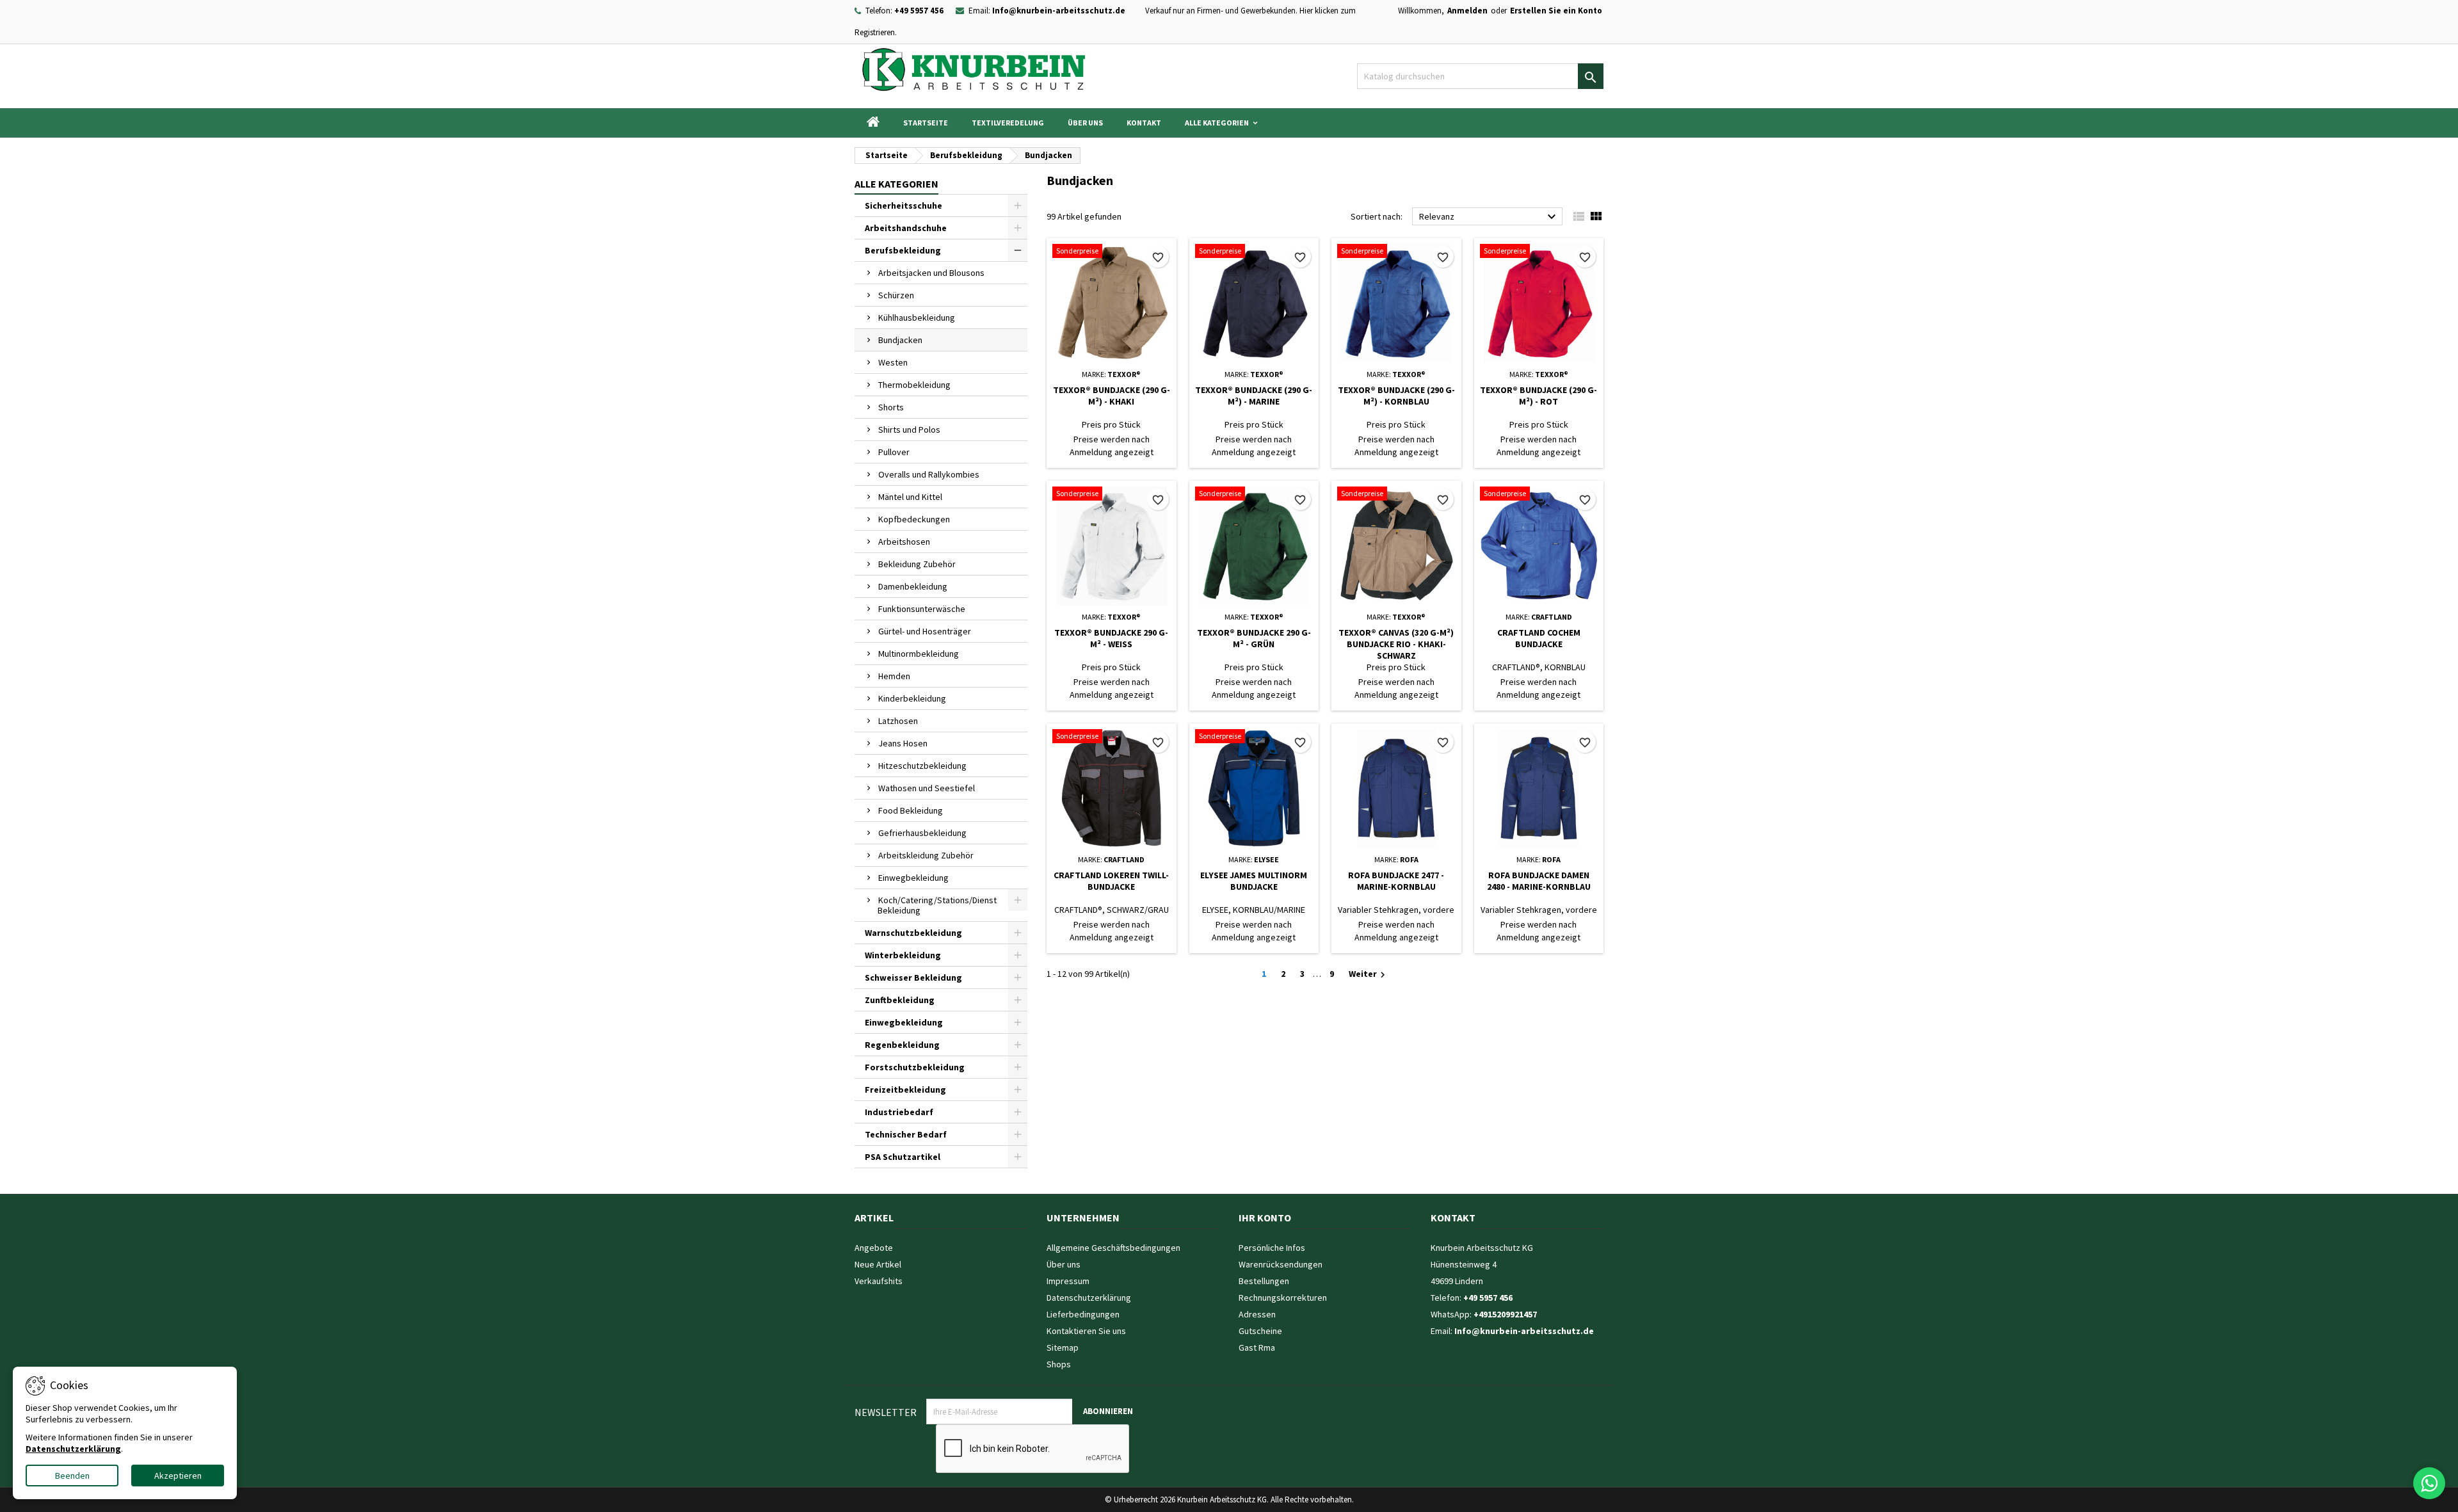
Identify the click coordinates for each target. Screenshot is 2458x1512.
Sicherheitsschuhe (904, 205)
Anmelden (1467, 11)
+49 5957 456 (919, 11)
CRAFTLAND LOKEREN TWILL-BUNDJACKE (1111, 881)
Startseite (926, 123)
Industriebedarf (899, 1112)
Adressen (1257, 1314)
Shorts (891, 407)
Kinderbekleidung (912, 698)
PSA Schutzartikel (903, 1157)
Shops (1059, 1364)
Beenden (72, 1476)
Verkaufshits (879, 1281)
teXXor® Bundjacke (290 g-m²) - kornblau (1396, 396)
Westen (893, 362)
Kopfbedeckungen (914, 519)
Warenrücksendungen (1281, 1264)
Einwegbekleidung (913, 878)
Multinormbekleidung (919, 654)
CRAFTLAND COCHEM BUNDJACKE (1539, 638)
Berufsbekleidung (903, 250)
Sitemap (1063, 1347)
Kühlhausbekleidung (917, 318)
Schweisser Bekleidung (913, 977)
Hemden (894, 676)
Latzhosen (898, 721)
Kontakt (1144, 123)
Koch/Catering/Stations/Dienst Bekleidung (937, 905)
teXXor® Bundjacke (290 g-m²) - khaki (1112, 396)
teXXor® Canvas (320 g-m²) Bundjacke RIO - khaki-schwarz (1396, 644)
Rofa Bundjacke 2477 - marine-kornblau (1396, 881)
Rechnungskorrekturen (1283, 1298)
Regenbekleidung (902, 1045)
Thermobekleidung (914, 385)
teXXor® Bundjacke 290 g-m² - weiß (1111, 638)
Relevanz (1489, 217)
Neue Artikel (878, 1264)
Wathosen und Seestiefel (927, 788)
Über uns (1085, 123)
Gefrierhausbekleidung (922, 833)
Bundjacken (900, 340)
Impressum (1068, 1281)
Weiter (1369, 974)
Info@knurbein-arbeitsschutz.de (1059, 11)
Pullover (894, 452)
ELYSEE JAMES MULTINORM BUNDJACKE (1254, 881)
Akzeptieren (178, 1476)
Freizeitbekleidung (905, 1090)
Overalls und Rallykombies (929, 474)
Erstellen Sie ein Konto (1556, 11)
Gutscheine (1260, 1331)
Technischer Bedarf (906, 1134)
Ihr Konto (1265, 1218)
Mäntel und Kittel (910, 497)
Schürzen (896, 295)
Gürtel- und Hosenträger (925, 631)
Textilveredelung (1008, 123)
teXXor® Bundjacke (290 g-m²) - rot (1538, 396)
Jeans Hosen (903, 743)
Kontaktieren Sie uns (1086, 1331)
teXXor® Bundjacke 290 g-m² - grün (1254, 638)
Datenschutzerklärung (1089, 1298)
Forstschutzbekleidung (915, 1067)
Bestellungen (1264, 1281)
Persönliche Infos (1272, 1248)
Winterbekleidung (903, 955)
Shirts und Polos (909, 430)
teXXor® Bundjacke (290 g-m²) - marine (1254, 396)
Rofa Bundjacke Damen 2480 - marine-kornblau (1539, 881)
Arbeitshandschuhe (906, 228)
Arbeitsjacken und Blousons (931, 273)
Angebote (874, 1248)
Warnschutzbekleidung (913, 933)
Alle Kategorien (1217, 123)
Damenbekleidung (913, 586)
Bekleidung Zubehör (917, 564)
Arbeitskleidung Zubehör (926, 855)
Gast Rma (1257, 1347)
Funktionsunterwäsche (922, 609)
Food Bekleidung (911, 810)
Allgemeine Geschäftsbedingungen (1113, 1248)
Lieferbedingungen (1083, 1314)
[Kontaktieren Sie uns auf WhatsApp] (2429, 1483)
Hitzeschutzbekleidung (922, 766)
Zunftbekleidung (900, 1000)
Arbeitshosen (904, 542)
